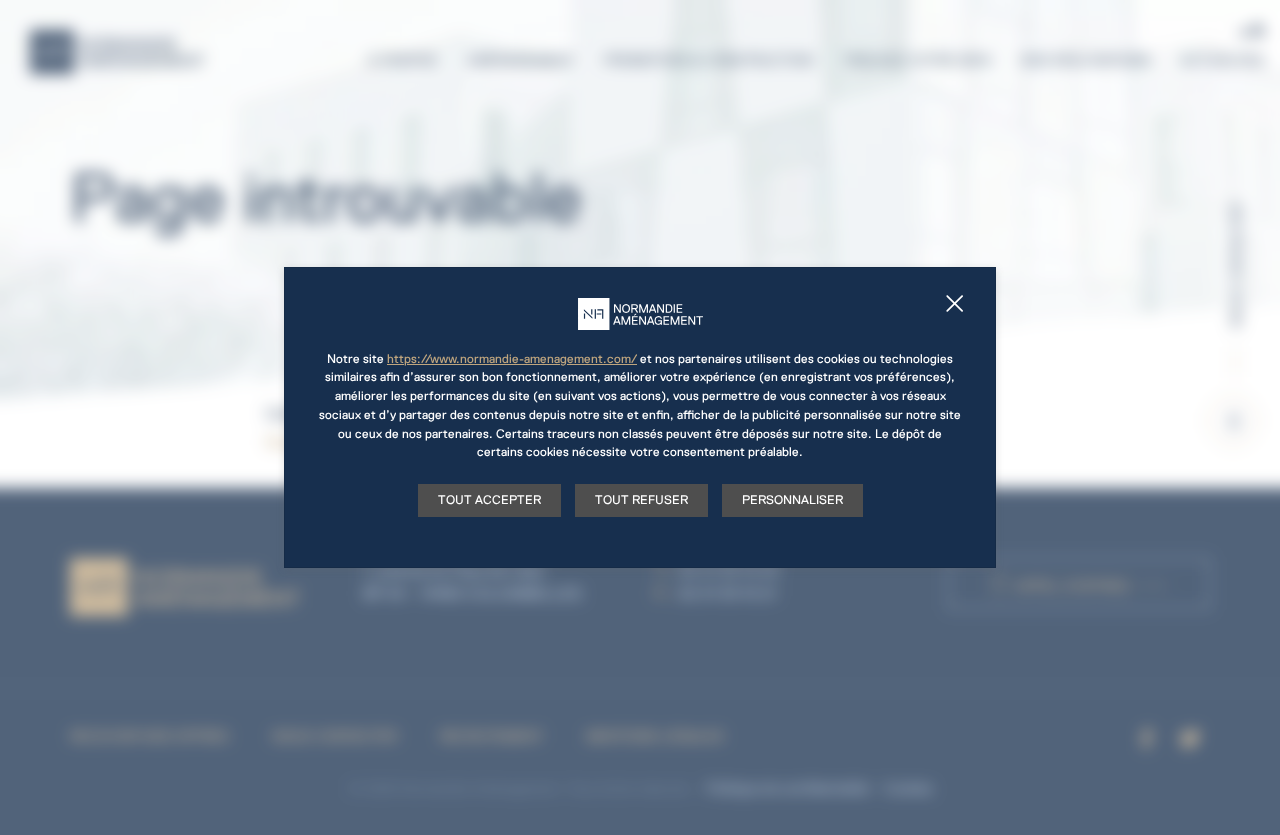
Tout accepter (489, 500)
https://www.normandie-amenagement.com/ (512, 359)
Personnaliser (792, 500)
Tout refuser (641, 500)
